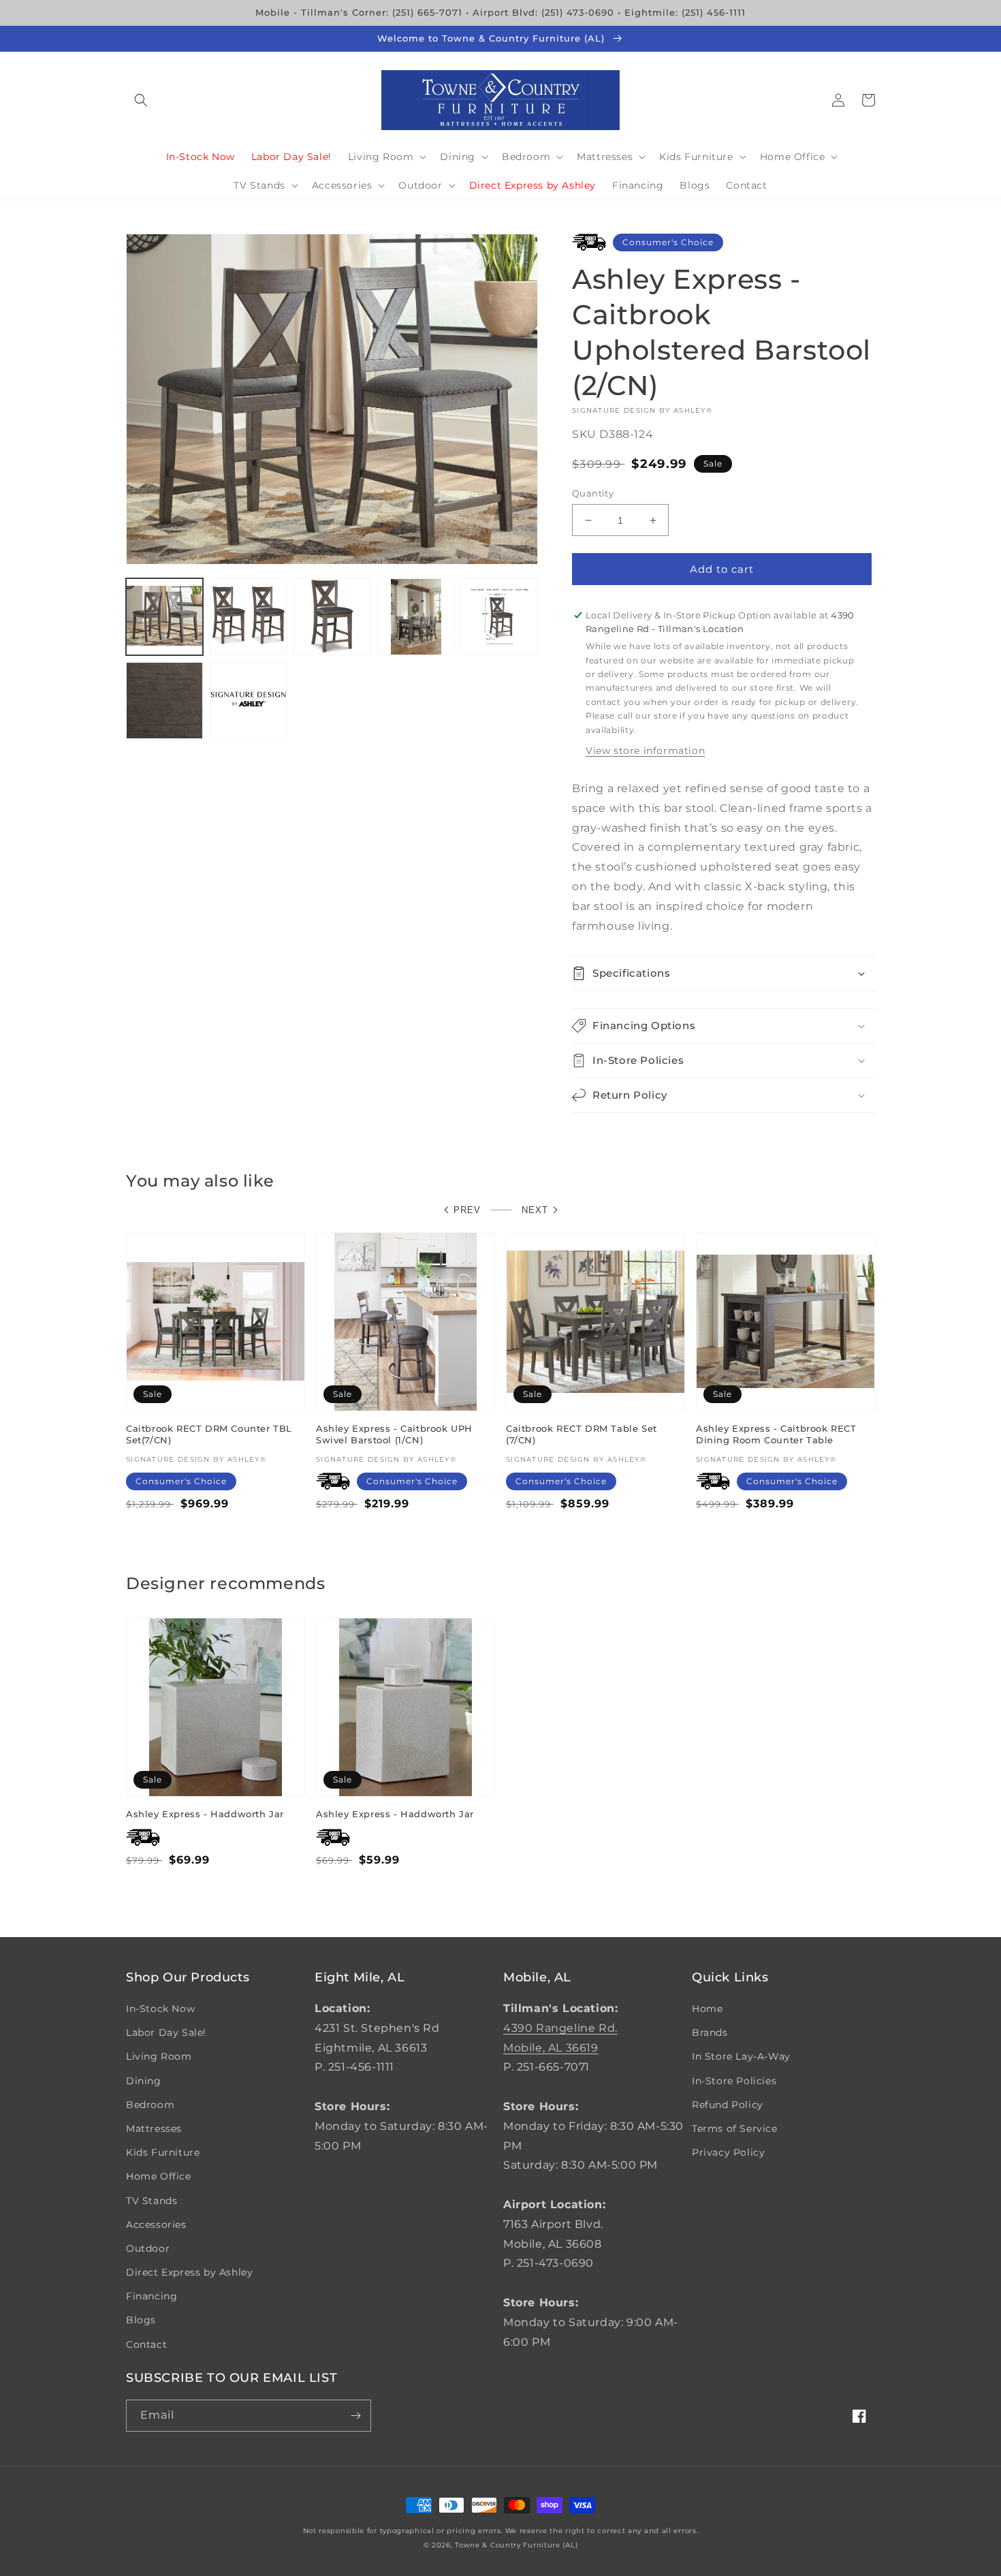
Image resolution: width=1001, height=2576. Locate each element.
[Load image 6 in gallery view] (164, 701)
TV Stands (152, 2201)
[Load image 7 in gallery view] (248, 701)
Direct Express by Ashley (189, 2272)
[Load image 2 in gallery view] (248, 617)
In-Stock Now (160, 2009)
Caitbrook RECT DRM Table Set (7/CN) (582, 1434)
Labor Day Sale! (166, 2032)
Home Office (159, 2176)
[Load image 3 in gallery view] (332, 617)
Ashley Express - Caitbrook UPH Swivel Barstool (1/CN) (394, 1434)
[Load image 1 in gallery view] (164, 617)
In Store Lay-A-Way (741, 2056)
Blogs (141, 2320)
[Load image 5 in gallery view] (499, 617)
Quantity (593, 493)
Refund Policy (728, 2105)
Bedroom (150, 2105)
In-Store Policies (734, 2081)
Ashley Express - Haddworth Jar (205, 1814)
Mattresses (154, 2129)
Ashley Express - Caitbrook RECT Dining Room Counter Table (776, 1434)
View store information (645, 751)
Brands (710, 2032)
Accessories (156, 2225)
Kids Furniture (163, 2152)
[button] (141, 100)
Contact (146, 2344)
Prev (467, 1210)
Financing (152, 2296)
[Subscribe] (355, 2416)
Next (535, 1210)
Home (707, 2009)
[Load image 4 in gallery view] (416, 617)
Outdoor (148, 2248)
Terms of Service (735, 2129)
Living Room (159, 2056)
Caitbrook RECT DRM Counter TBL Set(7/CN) (209, 1434)
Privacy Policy (728, 2152)
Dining (144, 2081)
